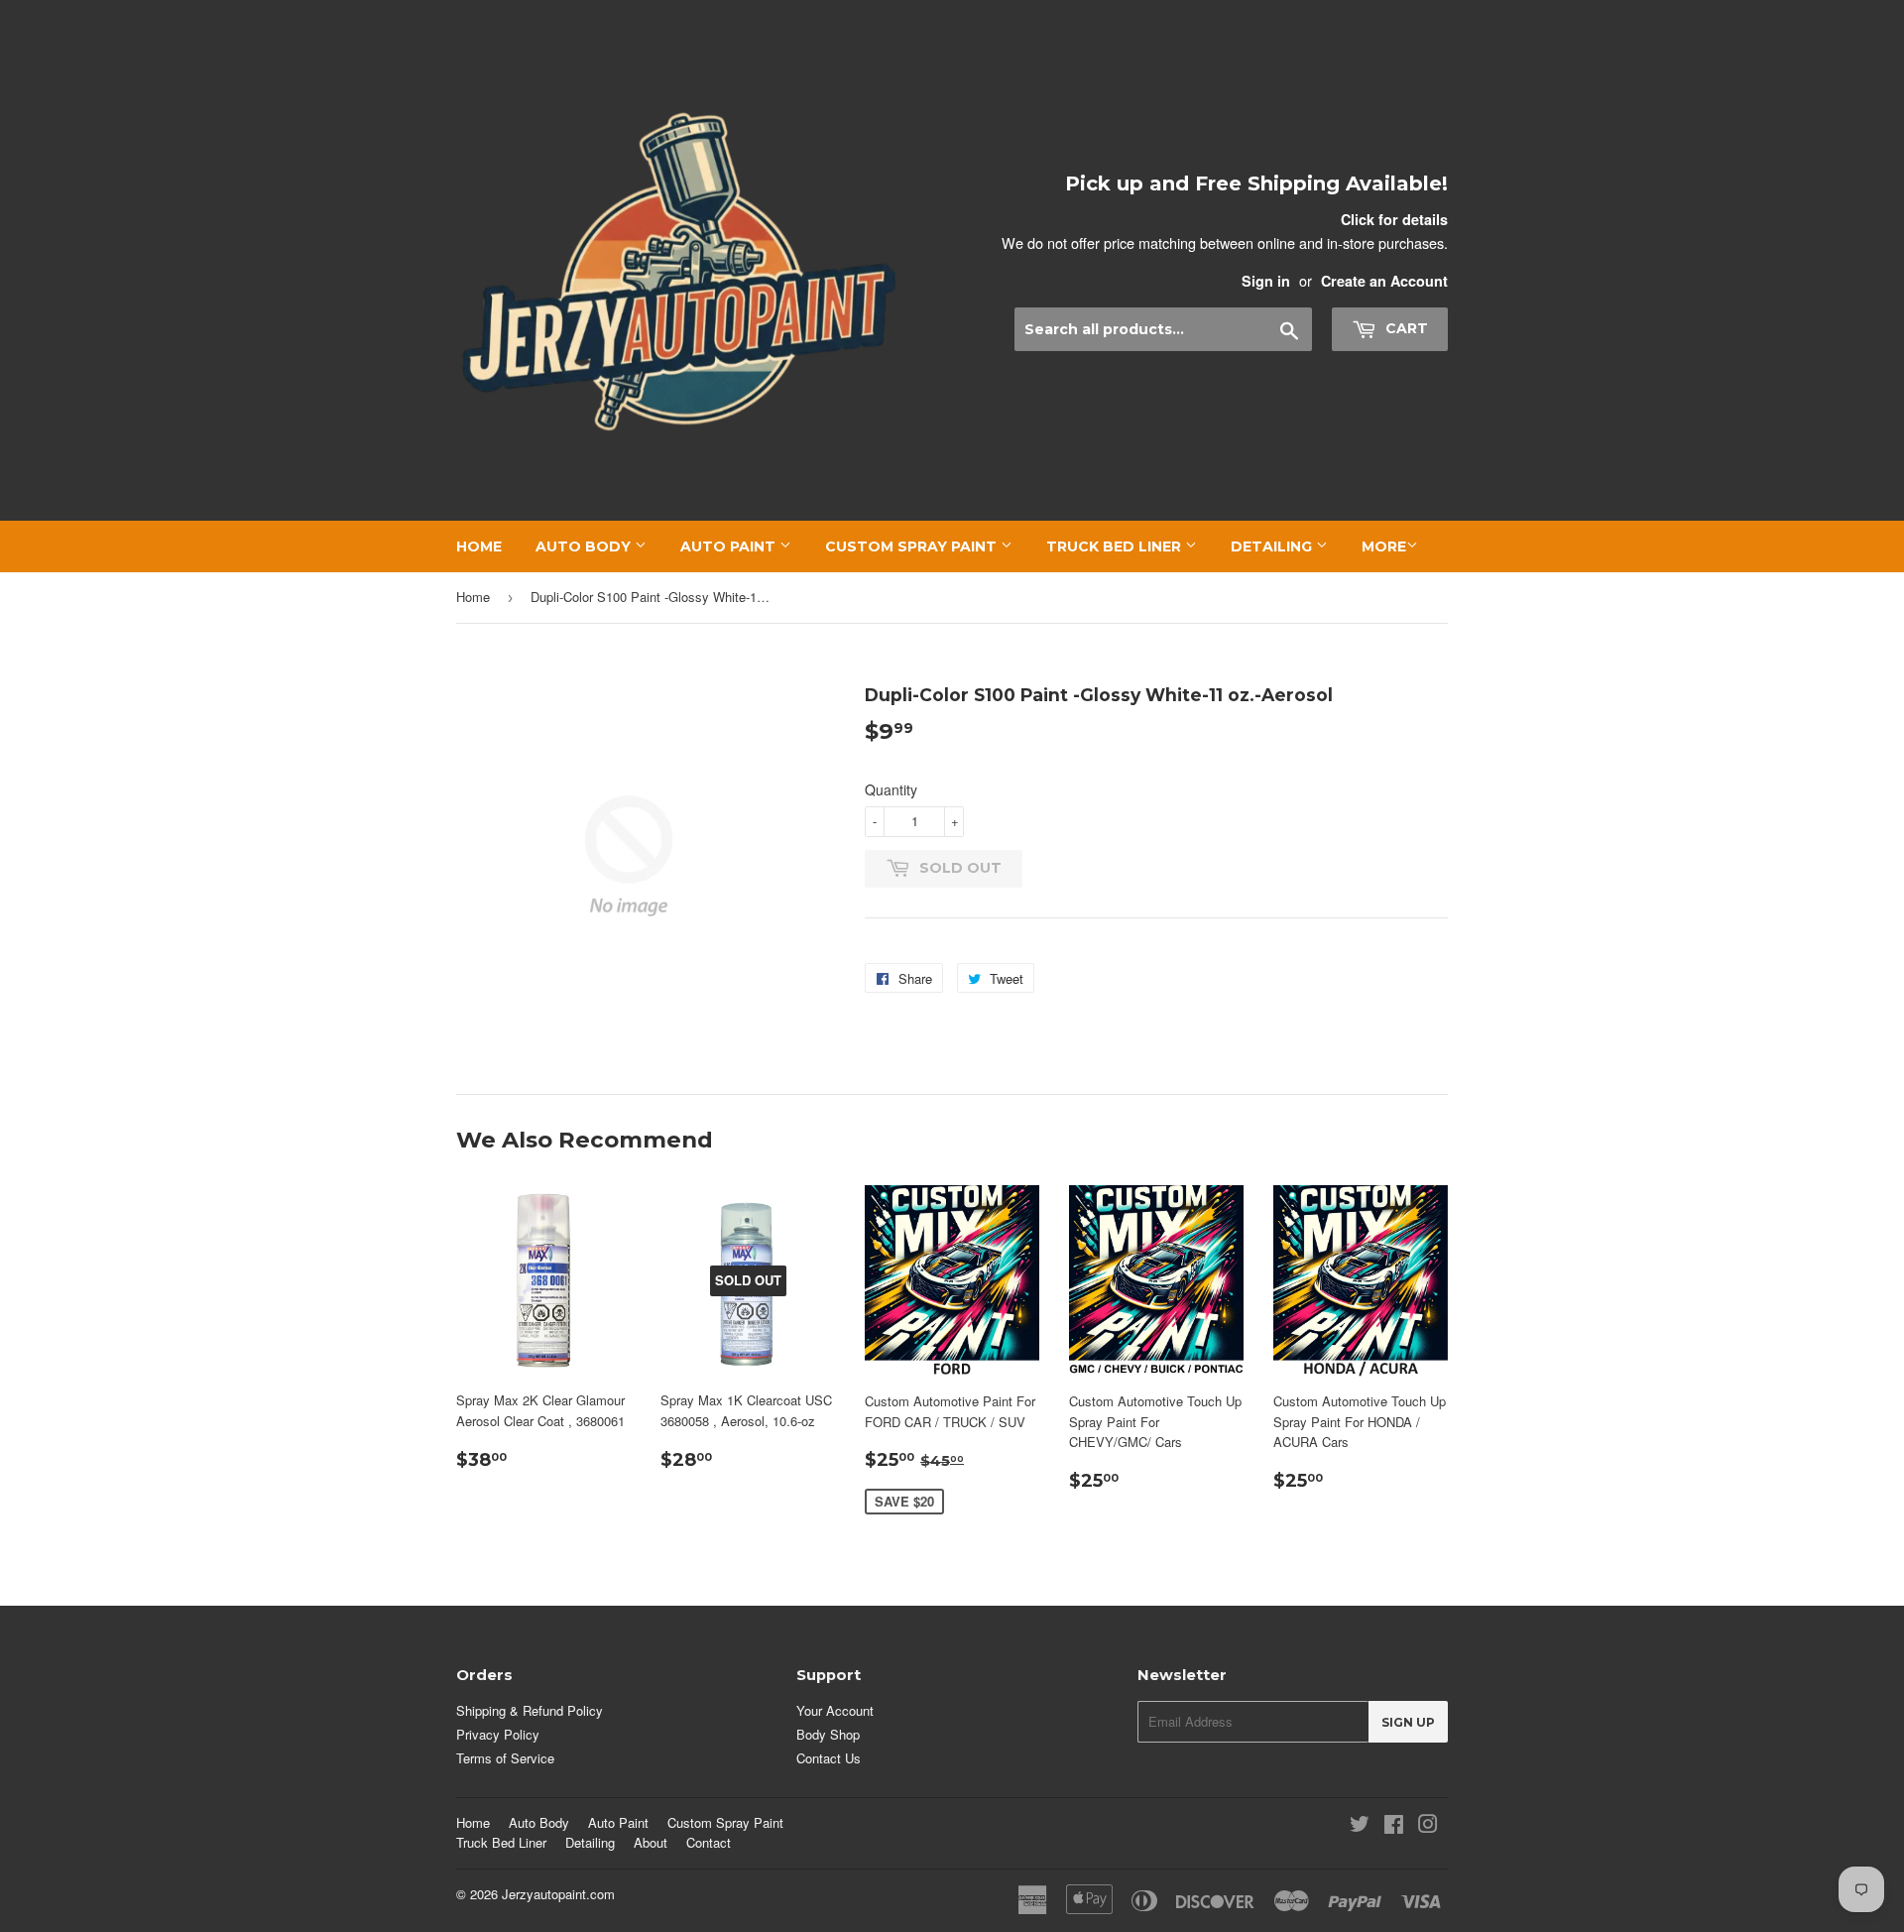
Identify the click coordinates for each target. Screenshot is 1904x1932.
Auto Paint (730, 546)
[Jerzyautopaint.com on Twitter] (1360, 1826)
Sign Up (1408, 1722)
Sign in (1266, 281)
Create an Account (1384, 281)
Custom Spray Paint (913, 546)
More (1384, 546)
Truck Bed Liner (1116, 546)
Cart (1405, 328)
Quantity (891, 789)
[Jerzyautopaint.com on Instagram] (1428, 1826)
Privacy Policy (498, 1734)
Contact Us (829, 1758)
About (651, 1842)
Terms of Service (505, 1758)
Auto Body (585, 546)
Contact (709, 1842)
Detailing (1273, 546)
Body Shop (828, 1734)
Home (479, 546)
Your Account (835, 1710)
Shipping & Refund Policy (530, 1710)
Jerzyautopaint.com (558, 1894)
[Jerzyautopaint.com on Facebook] (1394, 1826)
